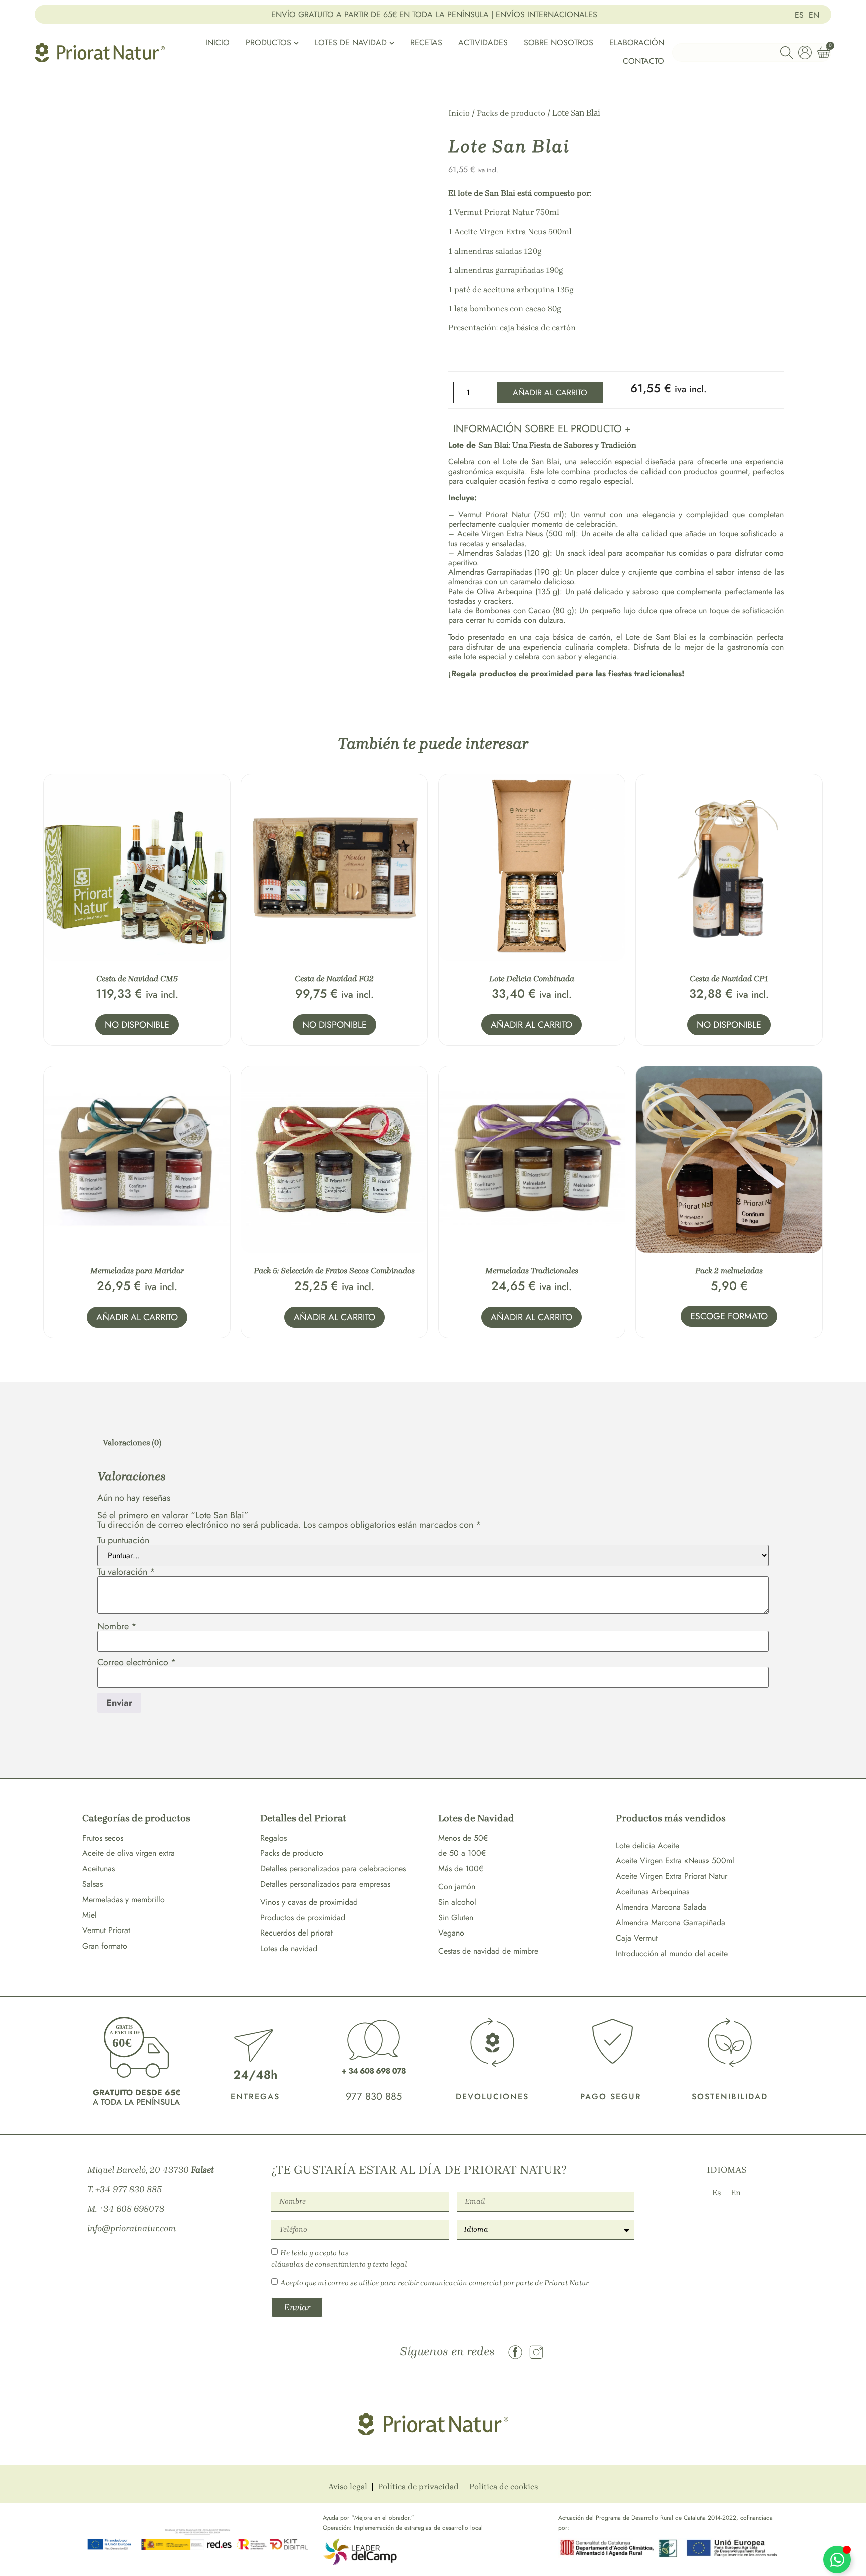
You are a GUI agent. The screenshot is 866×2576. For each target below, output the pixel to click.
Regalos (273, 1838)
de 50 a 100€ (462, 1853)
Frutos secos (103, 1838)
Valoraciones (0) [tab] (132, 1443)
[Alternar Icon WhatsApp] (837, 2560)
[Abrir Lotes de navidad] (392, 43)
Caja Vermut (637, 1938)
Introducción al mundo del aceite (672, 1953)
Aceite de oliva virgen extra (129, 1853)
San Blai (501, 193)
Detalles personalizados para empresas (325, 1884)
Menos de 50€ (463, 1838)
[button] (616, 427)
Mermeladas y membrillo (124, 1900)
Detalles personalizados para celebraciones (333, 1869)
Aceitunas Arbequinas (653, 1892)
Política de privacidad (418, 2487)
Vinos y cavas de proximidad (309, 1902)
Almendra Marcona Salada (661, 1907)
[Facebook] (515, 2352)
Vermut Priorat (106, 1930)
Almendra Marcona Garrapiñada (671, 1923)
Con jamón (457, 1887)
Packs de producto (511, 113)
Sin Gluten (456, 1918)
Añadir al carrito (550, 393)
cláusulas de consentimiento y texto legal (339, 2264)
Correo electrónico (137, 1662)
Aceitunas (98, 1869)
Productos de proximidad (303, 1918)
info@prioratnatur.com (132, 2228)
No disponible (137, 1025)
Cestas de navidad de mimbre (488, 1951)
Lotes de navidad (289, 1948)
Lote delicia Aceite (647, 1846)
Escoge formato (729, 1316)
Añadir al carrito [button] (531, 1025)
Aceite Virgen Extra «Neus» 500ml (675, 1861)
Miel (89, 1915)
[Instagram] (536, 2352)
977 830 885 (374, 2097)
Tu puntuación (123, 1540)
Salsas (92, 1884)
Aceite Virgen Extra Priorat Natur (672, 1876)
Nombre (117, 1626)
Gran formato (105, 1946)
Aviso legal (348, 2487)
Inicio (459, 113)
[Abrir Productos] (296, 43)
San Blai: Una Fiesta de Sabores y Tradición (557, 445)
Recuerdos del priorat (296, 1933)
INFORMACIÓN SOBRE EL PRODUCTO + (542, 429)
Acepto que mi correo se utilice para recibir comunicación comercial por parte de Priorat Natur (435, 2283)
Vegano (451, 1933)
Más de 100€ (461, 1869)
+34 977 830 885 (129, 2189)
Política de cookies (503, 2487)
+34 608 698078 (132, 2209)
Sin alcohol (457, 1902)
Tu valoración (126, 1572)
